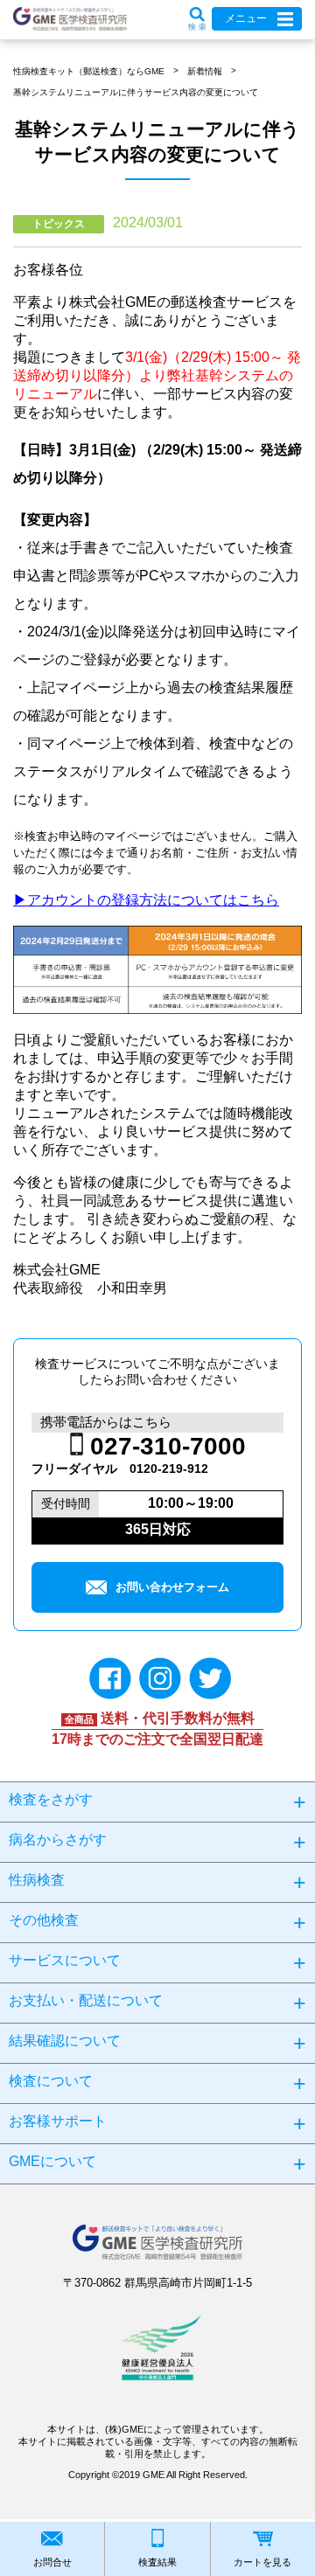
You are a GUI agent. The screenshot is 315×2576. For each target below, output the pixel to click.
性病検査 (37, 1880)
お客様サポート (58, 2121)
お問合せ (52, 2562)
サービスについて (65, 1960)
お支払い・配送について (86, 2000)
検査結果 (157, 2562)
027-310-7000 (168, 1447)
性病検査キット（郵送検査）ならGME (89, 71)
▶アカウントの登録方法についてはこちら (146, 900)
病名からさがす (58, 1840)
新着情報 (205, 71)
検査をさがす (51, 1799)
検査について (51, 2081)
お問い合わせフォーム (172, 1587)
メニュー (246, 18)
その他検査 (44, 1920)
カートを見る (262, 2562)
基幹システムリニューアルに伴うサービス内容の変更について (136, 92)
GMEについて (52, 2161)
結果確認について (65, 2041)
